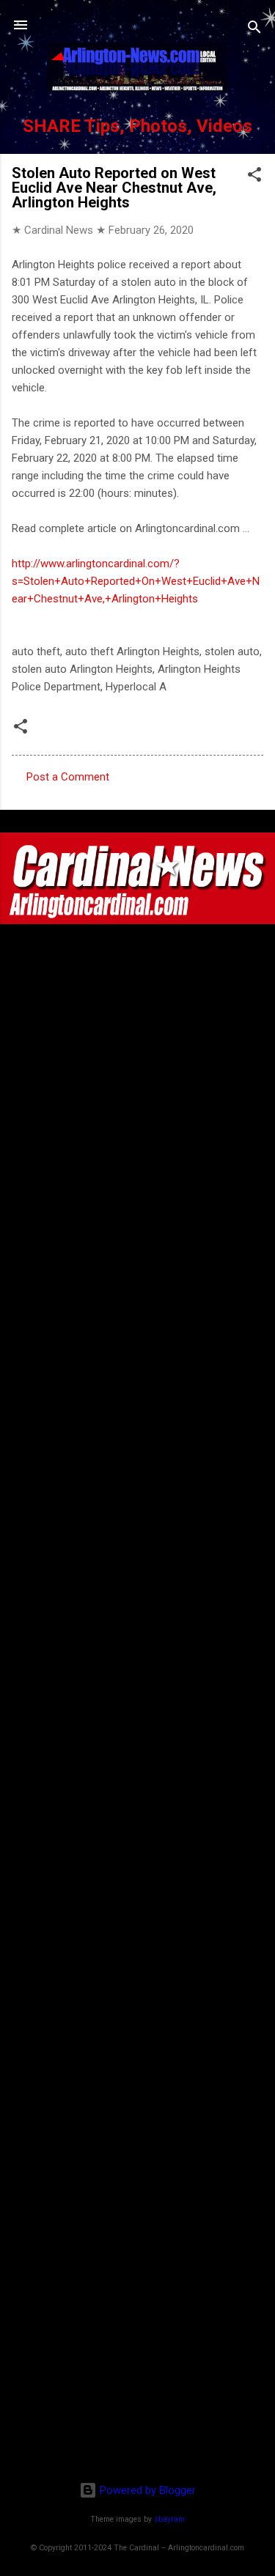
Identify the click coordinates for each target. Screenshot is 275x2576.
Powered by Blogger (146, 2490)
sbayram (169, 2519)
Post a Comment (68, 777)
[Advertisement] (138, 2375)
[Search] (254, 30)
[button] (254, 177)
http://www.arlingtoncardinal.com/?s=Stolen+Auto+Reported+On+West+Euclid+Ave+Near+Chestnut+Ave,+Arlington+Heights (136, 581)
